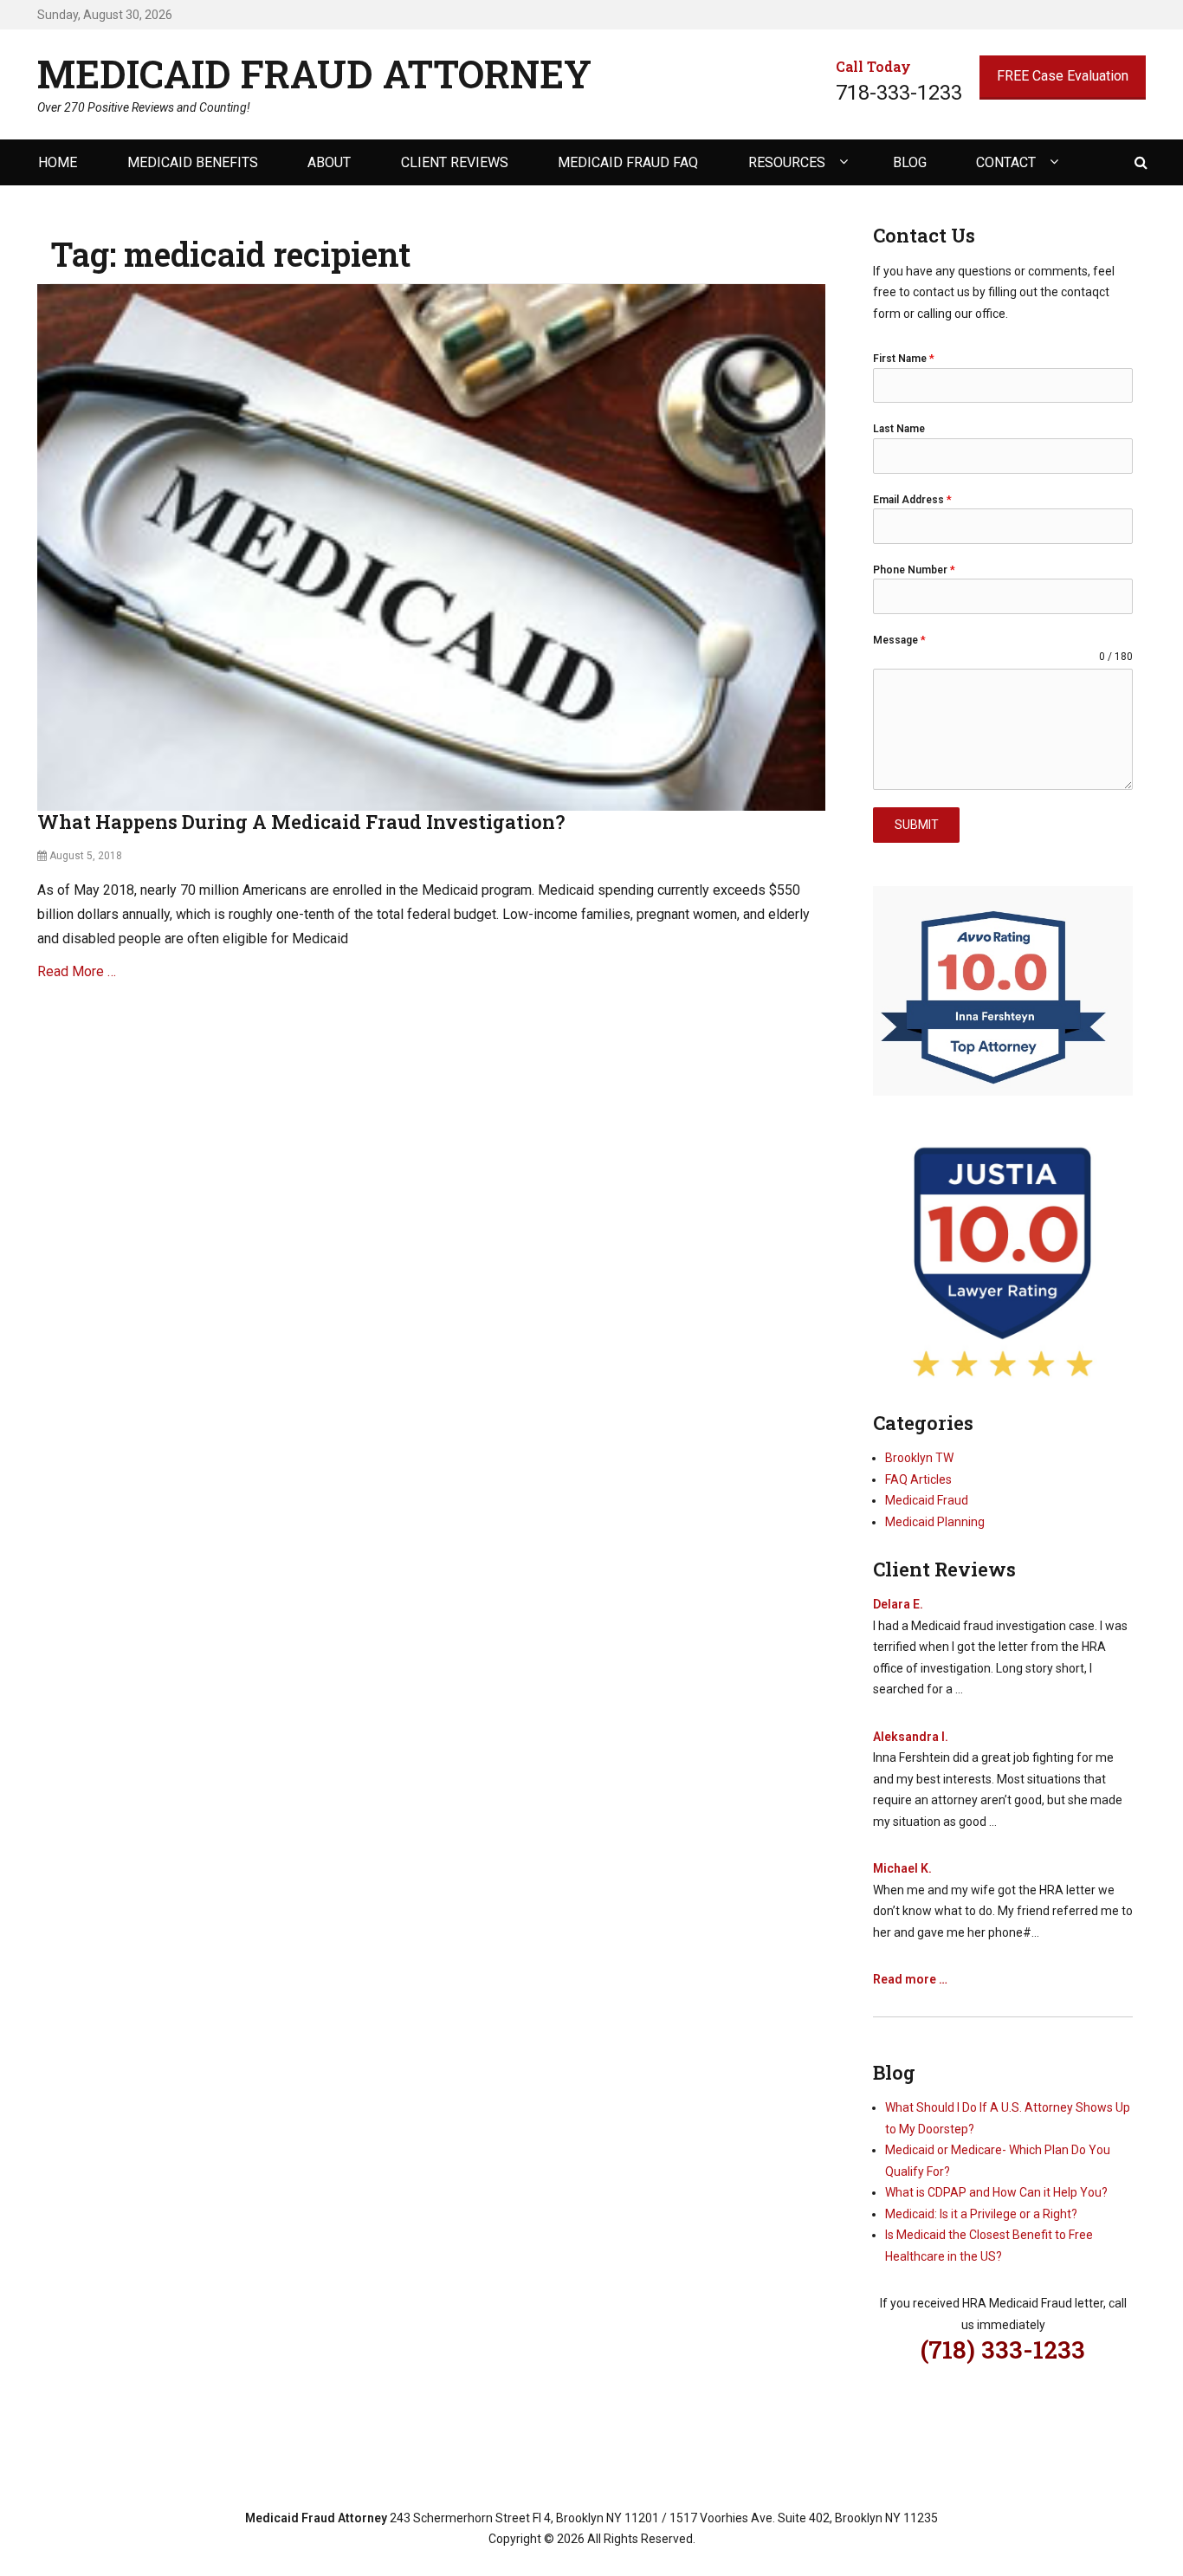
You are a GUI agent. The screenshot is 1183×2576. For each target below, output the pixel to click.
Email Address (912, 500)
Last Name (899, 429)
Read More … (77, 971)
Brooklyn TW (919, 1458)
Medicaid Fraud (927, 1500)
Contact (1006, 162)
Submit (917, 825)
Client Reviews (455, 162)
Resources (787, 162)
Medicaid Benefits (193, 162)
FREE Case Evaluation (1063, 76)
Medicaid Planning (935, 1522)
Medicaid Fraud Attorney (314, 74)
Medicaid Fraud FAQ (628, 162)
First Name (904, 359)
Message (899, 640)
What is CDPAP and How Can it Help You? (996, 2192)
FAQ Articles (918, 1479)
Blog (910, 162)
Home (58, 162)
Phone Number (914, 570)
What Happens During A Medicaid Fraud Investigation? (301, 822)
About (329, 162)
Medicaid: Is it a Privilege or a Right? (981, 2214)
